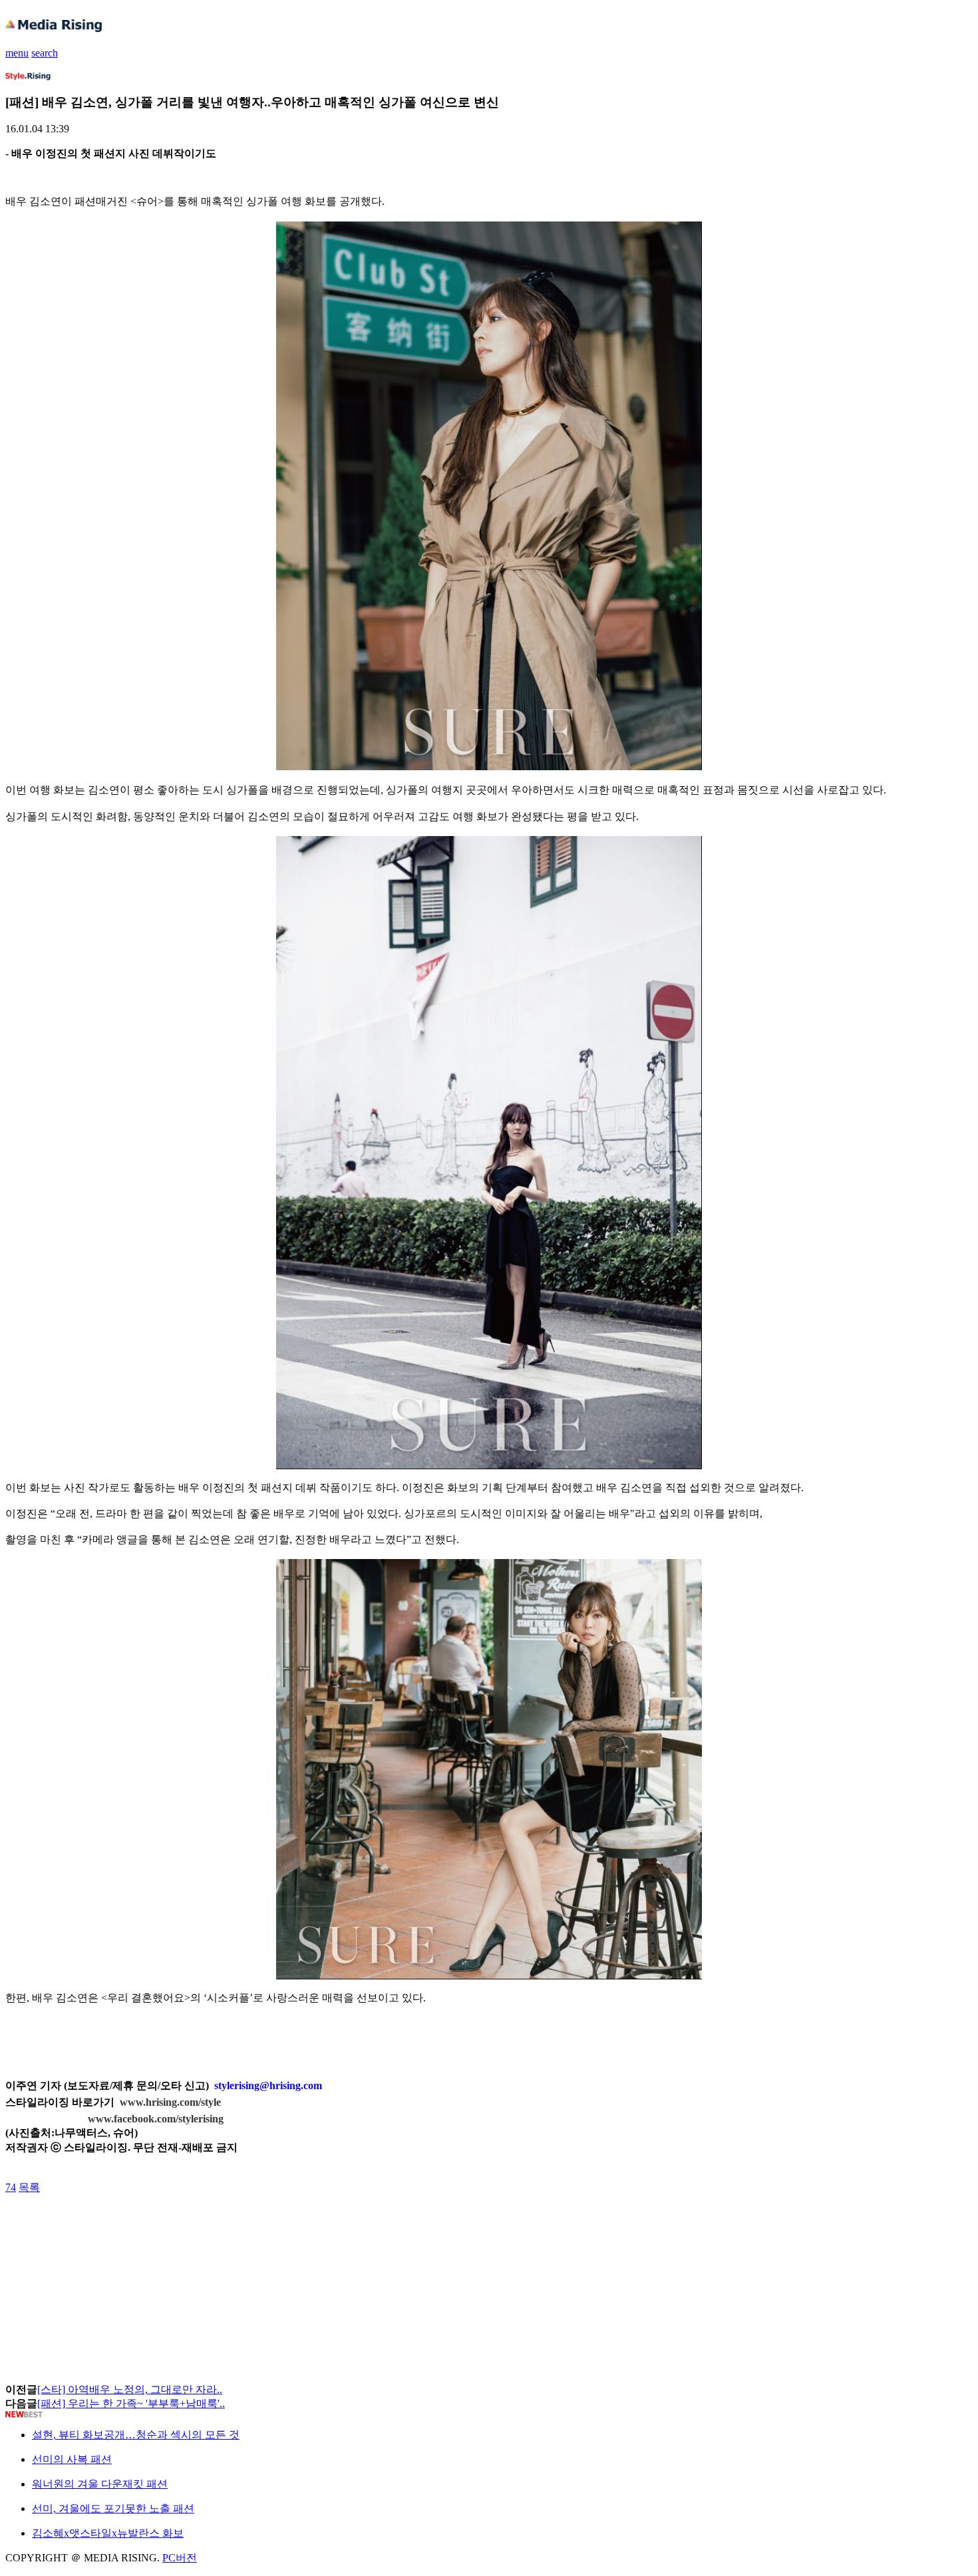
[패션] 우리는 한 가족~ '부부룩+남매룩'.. (131, 2403)
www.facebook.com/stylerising (156, 2119)
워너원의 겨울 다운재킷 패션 (100, 2484)
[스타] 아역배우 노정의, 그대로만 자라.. (130, 2389)
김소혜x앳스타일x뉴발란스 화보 (108, 2533)
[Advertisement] (112, 2225)
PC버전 (180, 2558)
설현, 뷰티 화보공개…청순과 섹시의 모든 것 (136, 2435)
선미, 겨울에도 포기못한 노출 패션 (113, 2508)
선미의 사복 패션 (72, 2459)
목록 (29, 2187)
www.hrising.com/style (170, 2102)
